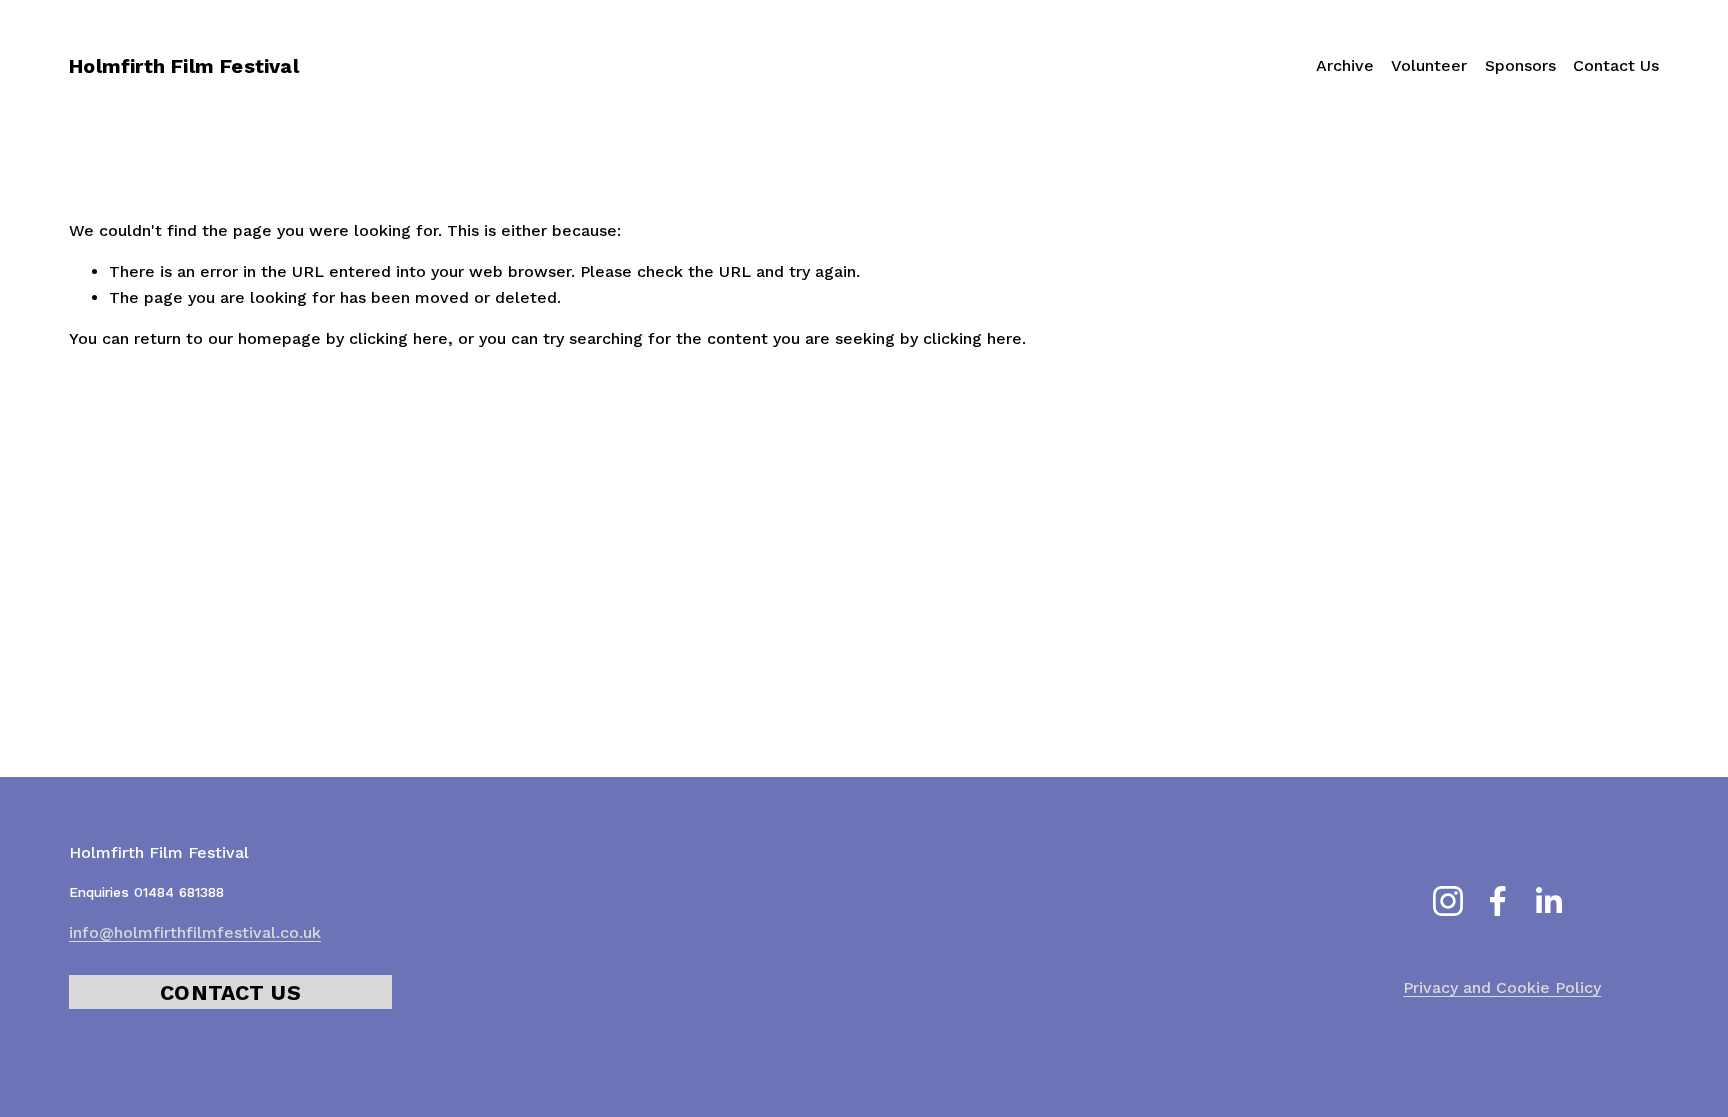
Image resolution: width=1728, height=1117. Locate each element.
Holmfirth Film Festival (184, 66)
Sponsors (1520, 65)
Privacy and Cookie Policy (1502, 987)
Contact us (230, 992)
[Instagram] (1448, 901)
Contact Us (1616, 65)
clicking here (398, 338)
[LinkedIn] (1548, 901)
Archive (1345, 65)
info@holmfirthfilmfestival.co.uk (195, 932)
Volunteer (1429, 65)
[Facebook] (1498, 901)
